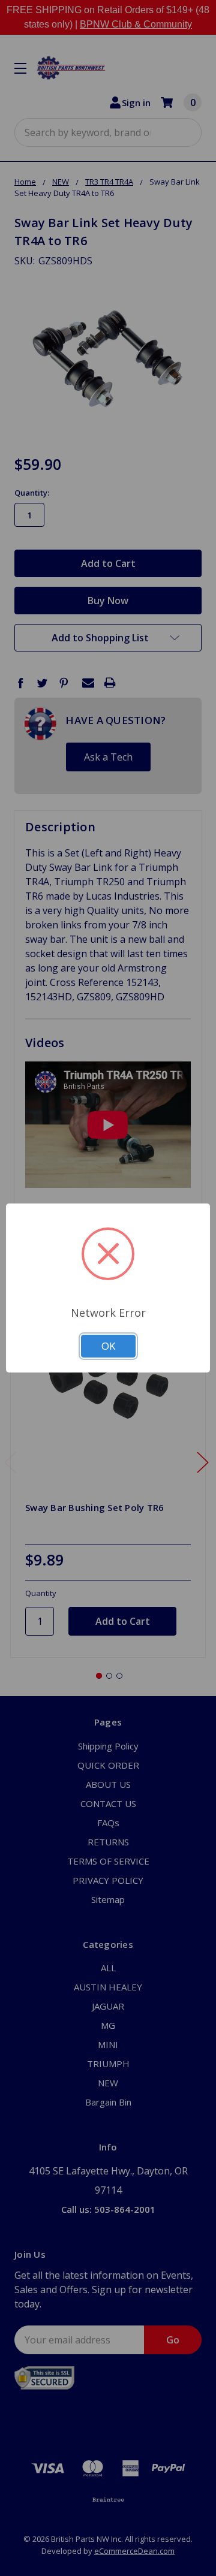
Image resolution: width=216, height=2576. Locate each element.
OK (108, 1346)
